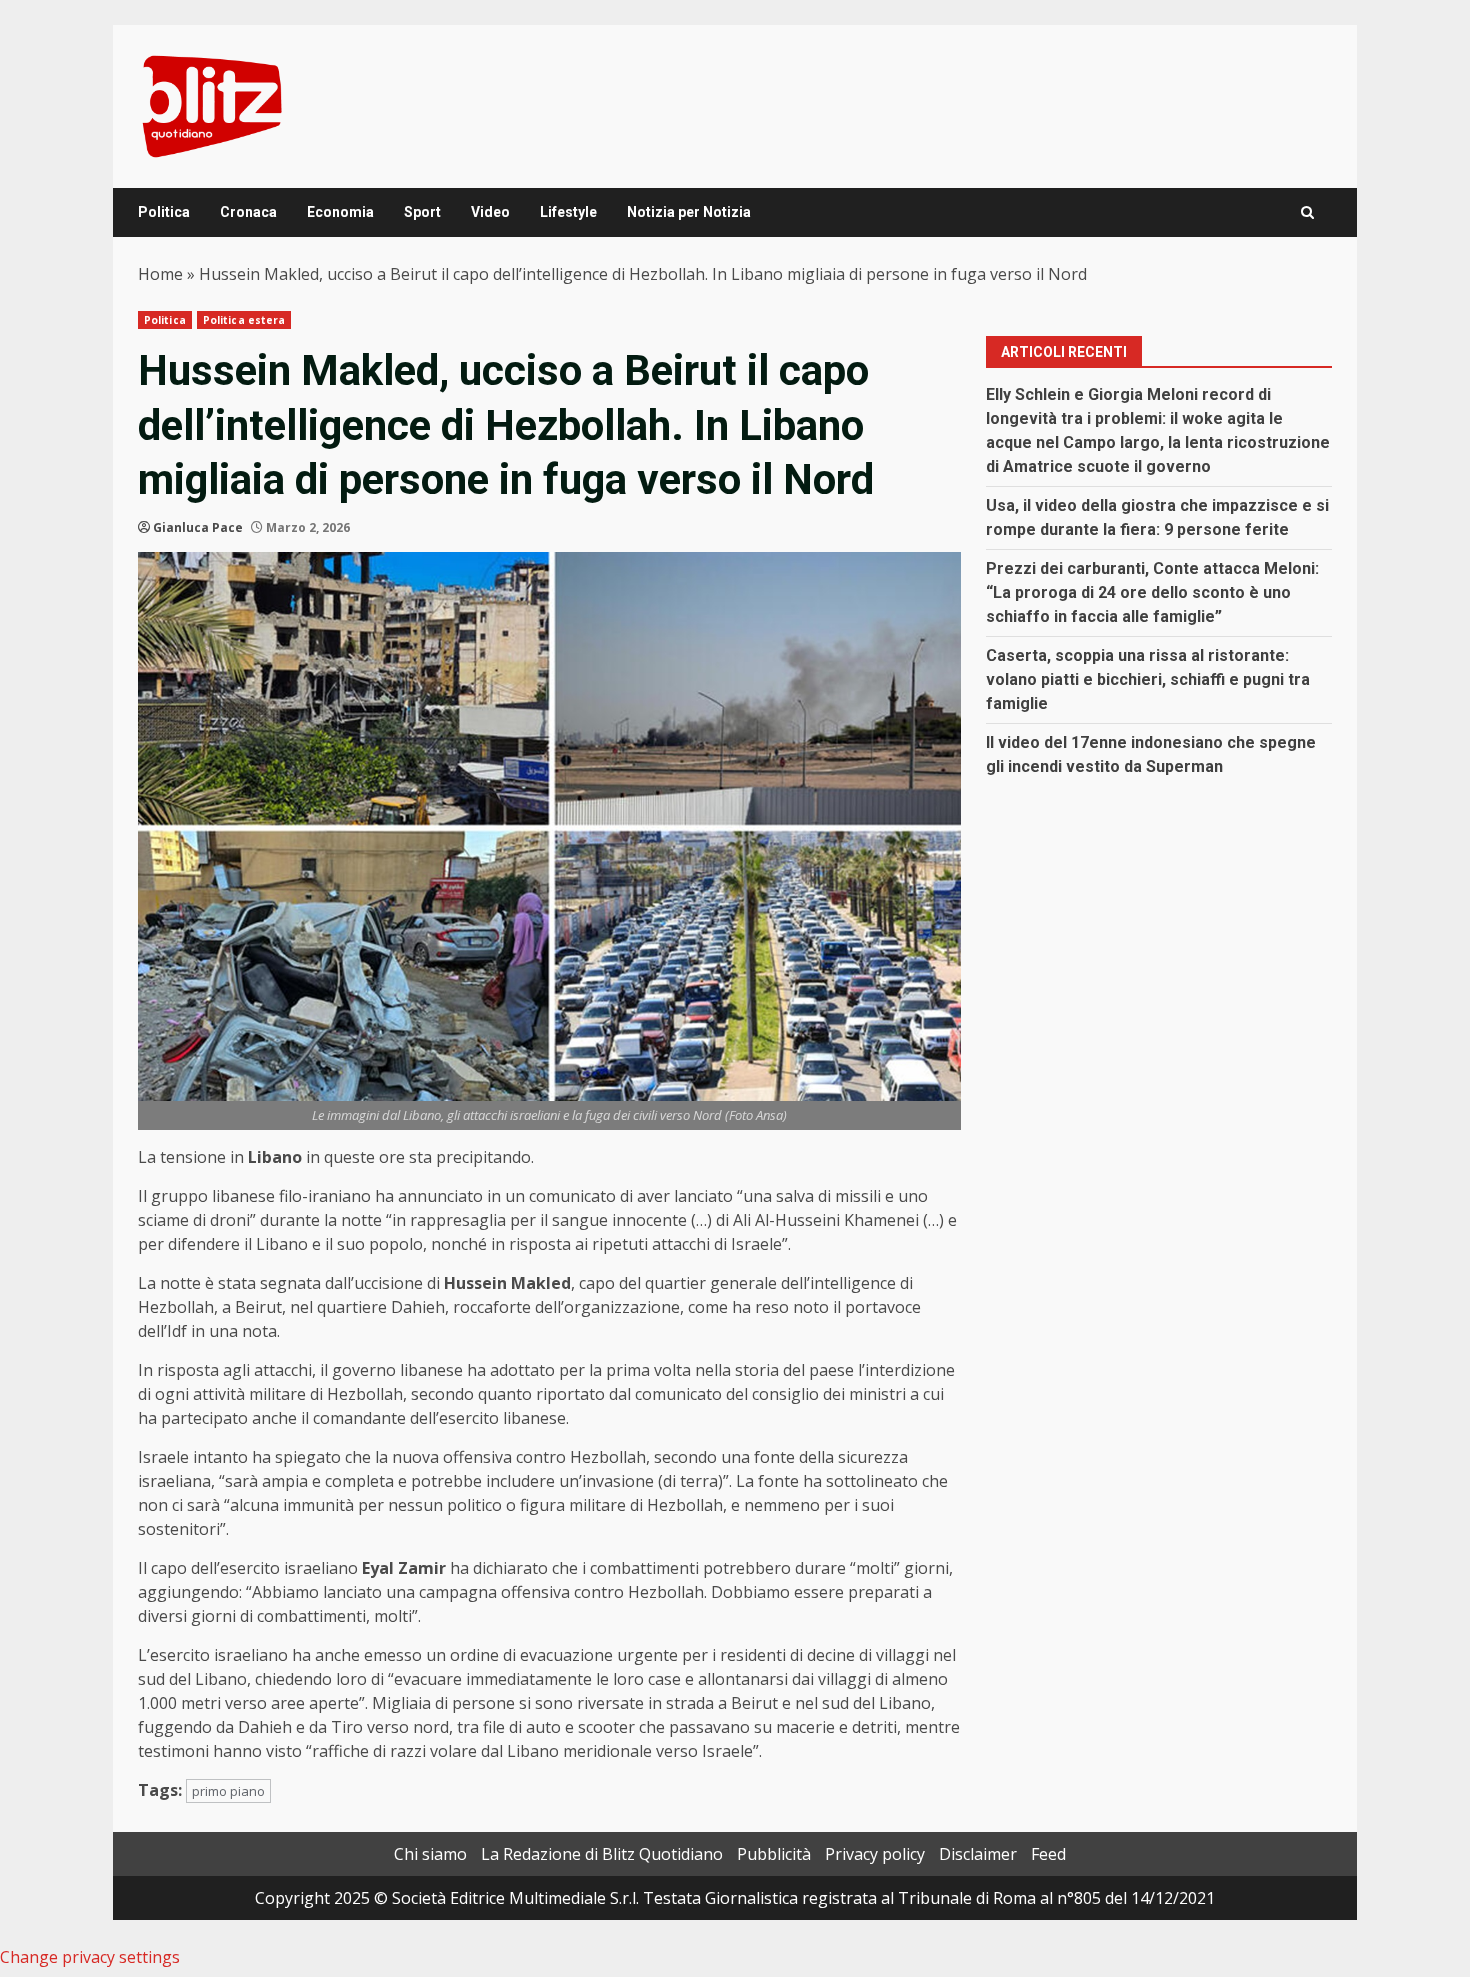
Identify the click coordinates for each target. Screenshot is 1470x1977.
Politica (164, 212)
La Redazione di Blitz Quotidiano (602, 1854)
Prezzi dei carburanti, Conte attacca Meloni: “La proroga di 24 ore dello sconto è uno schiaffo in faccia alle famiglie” (1152, 592)
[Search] (1307, 212)
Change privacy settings (90, 1957)
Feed (1048, 1854)
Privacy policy (875, 1854)
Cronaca (248, 212)
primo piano (228, 1791)
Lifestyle (568, 212)
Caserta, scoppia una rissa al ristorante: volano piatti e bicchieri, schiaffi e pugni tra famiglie (1148, 679)
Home (160, 274)
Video (490, 212)
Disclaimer (978, 1854)
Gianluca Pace (198, 527)
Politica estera (244, 320)
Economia (340, 212)
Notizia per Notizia (689, 212)
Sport (422, 212)
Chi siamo (430, 1854)
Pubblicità (774, 1854)
